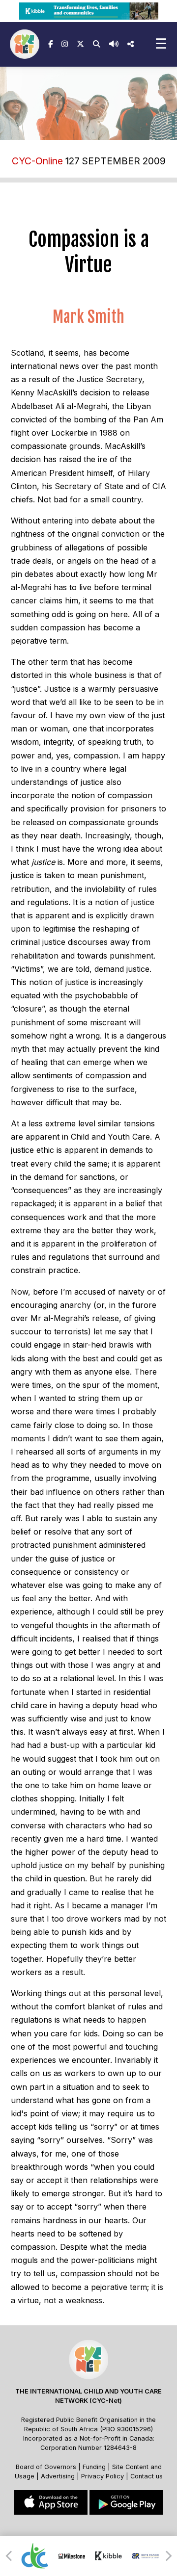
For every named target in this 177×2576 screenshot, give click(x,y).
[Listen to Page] (114, 44)
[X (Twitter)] (80, 44)
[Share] (131, 44)
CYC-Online (37, 161)
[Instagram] (65, 44)
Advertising (59, 2476)
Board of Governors (46, 2467)
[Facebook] (50, 44)
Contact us (147, 2476)
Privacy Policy (103, 2476)
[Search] (97, 44)
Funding (94, 2467)
